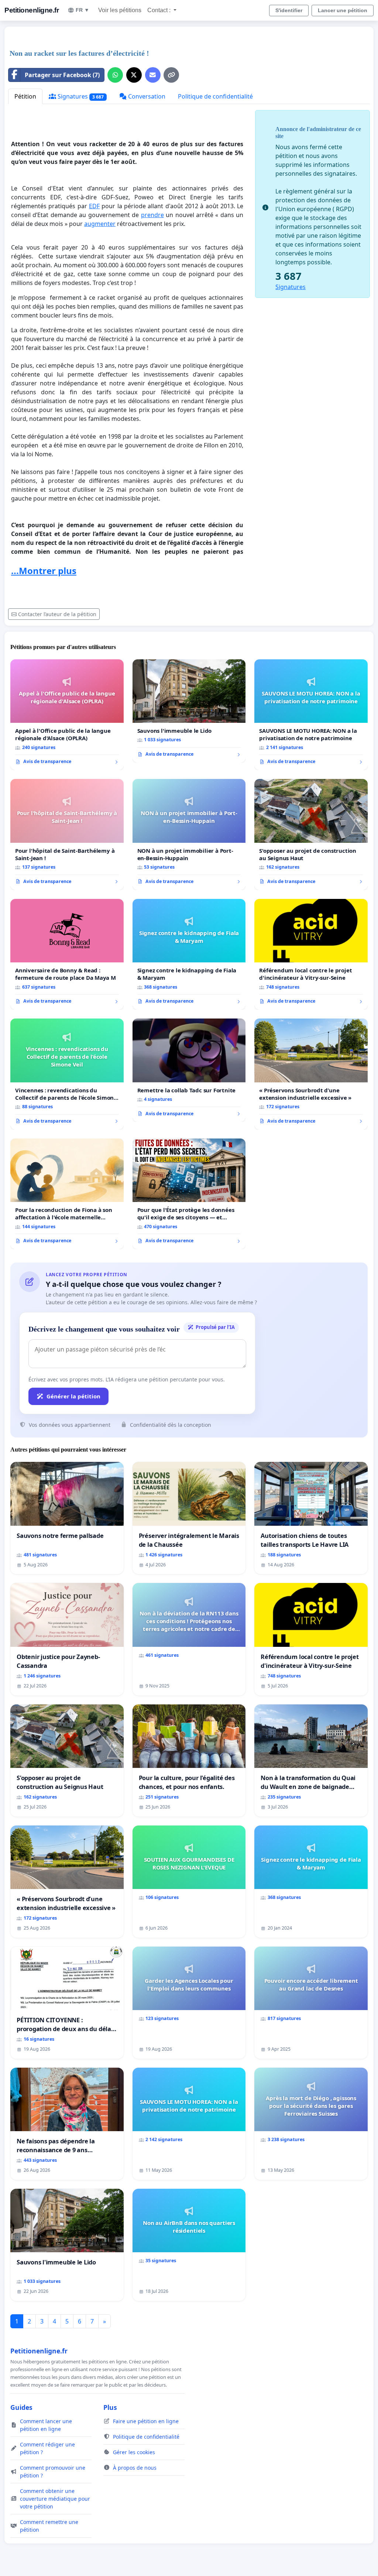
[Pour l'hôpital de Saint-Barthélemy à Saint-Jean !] (67, 834)
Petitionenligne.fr (32, 10)
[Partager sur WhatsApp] (115, 75)
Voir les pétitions (120, 10)
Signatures (80, 96)
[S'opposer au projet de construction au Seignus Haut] (311, 834)
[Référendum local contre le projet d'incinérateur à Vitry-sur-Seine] (311, 954)
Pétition (25, 96)
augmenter (100, 224)
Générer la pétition (73, 1396)
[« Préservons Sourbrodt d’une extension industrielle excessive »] (311, 1074)
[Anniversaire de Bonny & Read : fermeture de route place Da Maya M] (67, 954)
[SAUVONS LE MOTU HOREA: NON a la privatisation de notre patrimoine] (311, 715)
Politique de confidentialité (215, 96)
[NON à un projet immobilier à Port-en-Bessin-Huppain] (189, 834)
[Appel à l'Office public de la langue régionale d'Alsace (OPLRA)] (67, 715)
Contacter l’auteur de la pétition (57, 614)
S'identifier (289, 10)
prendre (152, 215)
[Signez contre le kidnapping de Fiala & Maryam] (189, 954)
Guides (21, 2407)
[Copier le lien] (171, 75)
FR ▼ (83, 10)
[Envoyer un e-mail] (153, 75)
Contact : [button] (160, 10)
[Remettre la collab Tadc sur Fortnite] (189, 1070)
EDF (94, 206)
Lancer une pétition (343, 10)
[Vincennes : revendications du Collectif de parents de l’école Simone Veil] (67, 1074)
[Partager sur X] (134, 75)
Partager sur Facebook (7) (62, 75)
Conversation (146, 96)
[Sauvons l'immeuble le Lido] (189, 711)
